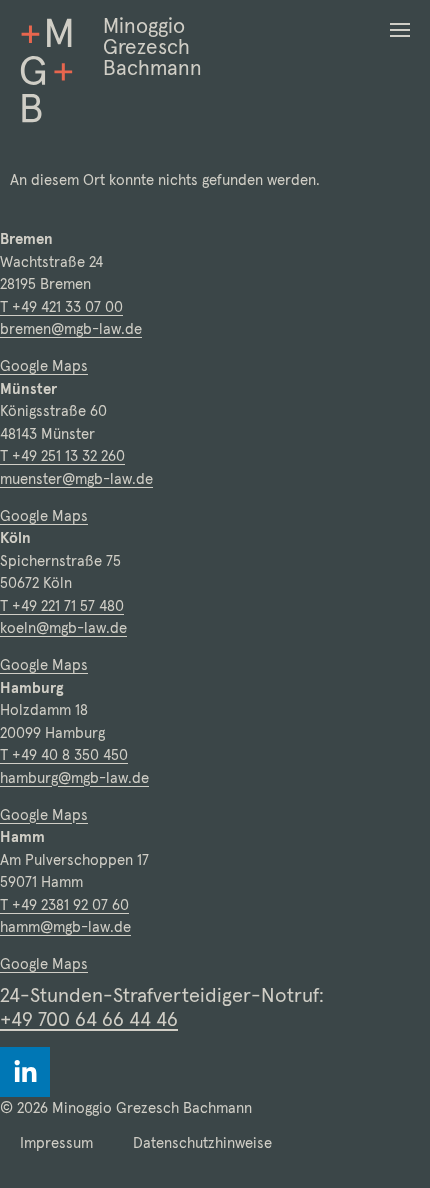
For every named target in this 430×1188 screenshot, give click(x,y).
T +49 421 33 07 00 (61, 306)
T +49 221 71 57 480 (62, 605)
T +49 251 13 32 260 (62, 455)
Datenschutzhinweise (202, 1142)
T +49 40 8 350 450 (64, 754)
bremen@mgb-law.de (71, 328)
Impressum (56, 1142)
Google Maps (44, 365)
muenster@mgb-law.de (76, 478)
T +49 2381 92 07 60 (64, 904)
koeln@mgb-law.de (63, 627)
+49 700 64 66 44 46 (89, 1019)
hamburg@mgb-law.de (74, 777)
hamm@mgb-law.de (65, 926)
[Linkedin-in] (25, 1072)
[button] (400, 30)
